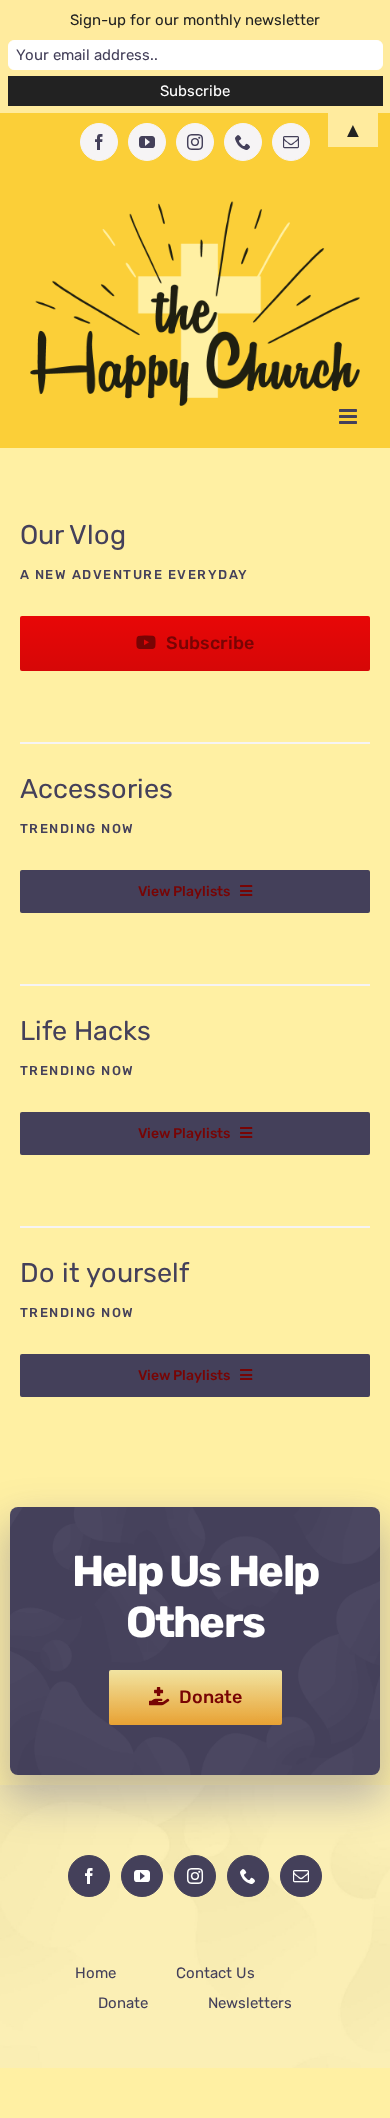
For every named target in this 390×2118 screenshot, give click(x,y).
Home (95, 1973)
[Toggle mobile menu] (349, 416)
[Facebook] (89, 1876)
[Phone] (248, 1876)
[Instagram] (195, 1876)
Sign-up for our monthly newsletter (195, 20)
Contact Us (215, 1973)
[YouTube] (142, 1876)
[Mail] (301, 1876)
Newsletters (250, 2003)
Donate (123, 2003)
